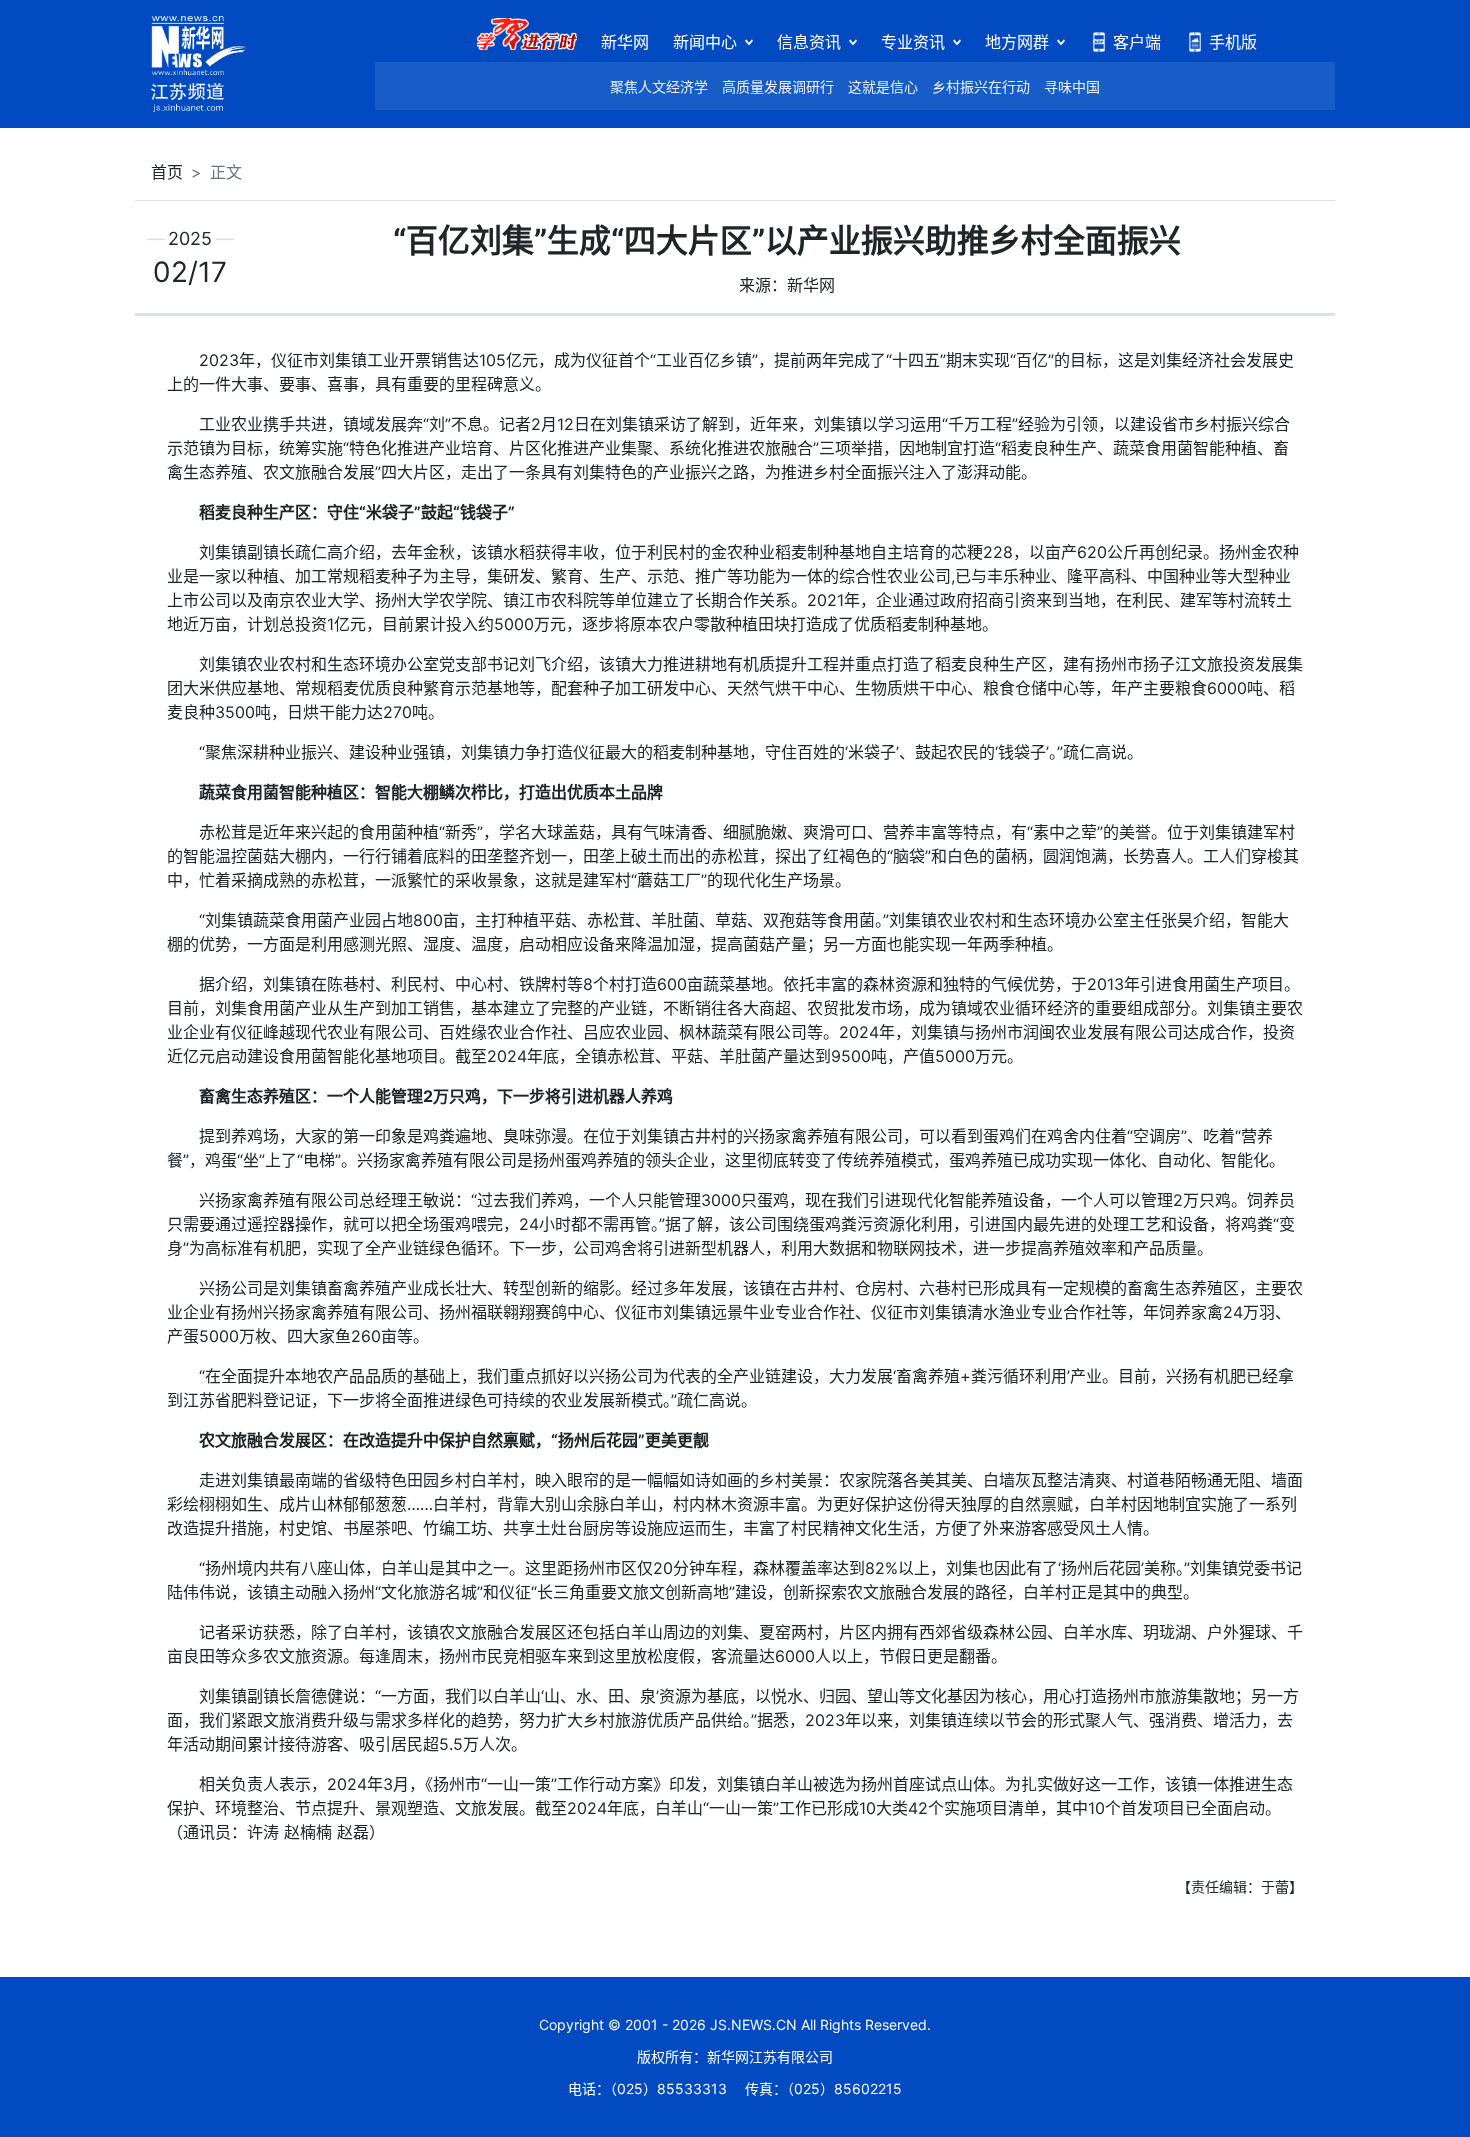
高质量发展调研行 (778, 86)
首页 (167, 172)
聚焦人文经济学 (659, 86)
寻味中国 (1072, 86)
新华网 (625, 42)
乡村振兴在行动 (981, 86)
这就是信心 (883, 86)
